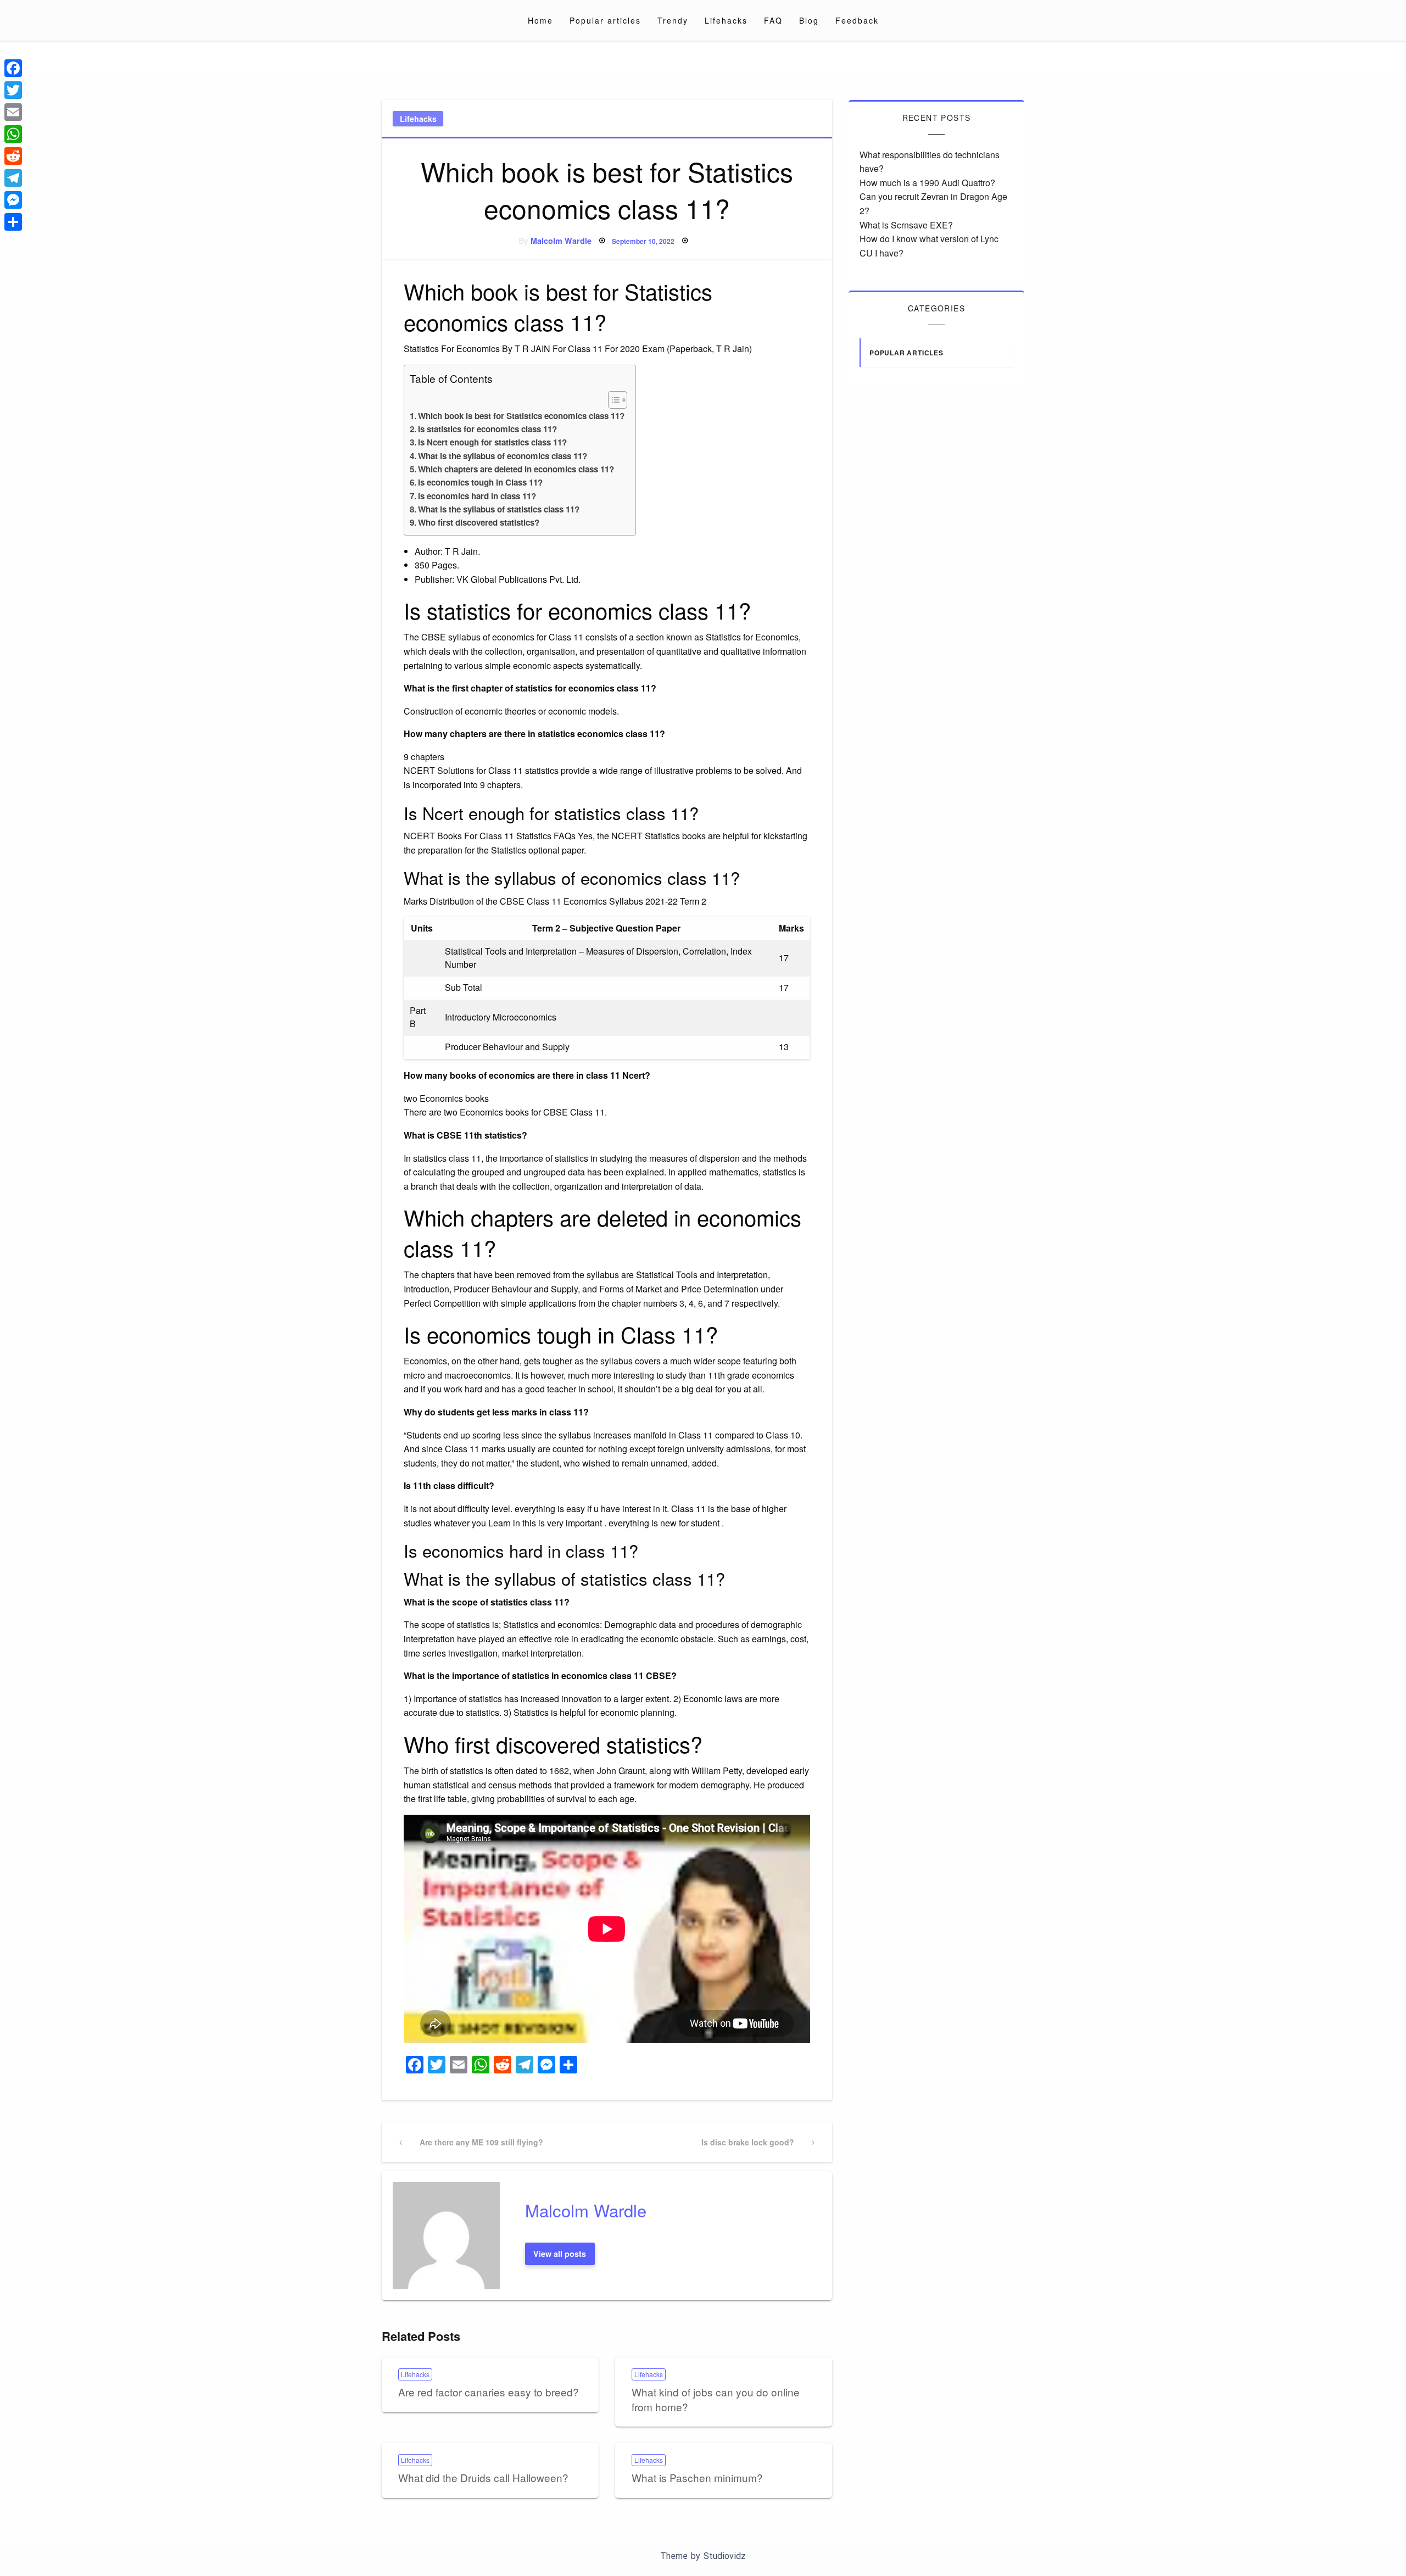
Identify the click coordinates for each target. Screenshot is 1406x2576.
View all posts (560, 2254)
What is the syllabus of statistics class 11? (499, 509)
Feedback (857, 20)
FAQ (773, 20)
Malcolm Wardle (561, 241)
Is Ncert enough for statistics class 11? (492, 442)
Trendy (673, 20)
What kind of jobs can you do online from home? (716, 2399)
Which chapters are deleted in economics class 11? (516, 469)
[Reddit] (13, 156)
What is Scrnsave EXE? (906, 225)
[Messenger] (13, 200)
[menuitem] (540, 20)
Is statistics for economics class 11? (487, 429)
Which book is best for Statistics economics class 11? (521, 416)
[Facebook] (13, 68)
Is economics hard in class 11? (477, 496)
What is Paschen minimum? (697, 2477)
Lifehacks (726, 20)
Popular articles (605, 20)
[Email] (13, 112)
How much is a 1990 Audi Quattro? (927, 183)
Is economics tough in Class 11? (480, 482)
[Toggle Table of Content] (612, 400)
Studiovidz (725, 2556)
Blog (809, 20)
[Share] (13, 222)
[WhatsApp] (13, 134)
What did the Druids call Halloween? (483, 2477)
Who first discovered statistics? (479, 522)
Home (540, 20)
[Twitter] (13, 90)
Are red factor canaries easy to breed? (489, 2392)
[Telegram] (13, 178)
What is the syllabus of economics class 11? (503, 456)
